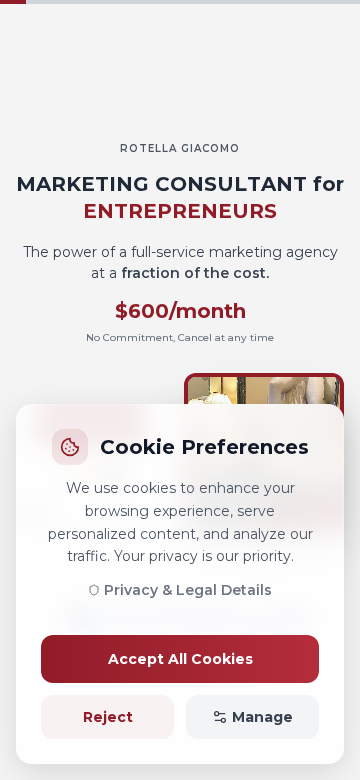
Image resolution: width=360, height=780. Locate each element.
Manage (262, 717)
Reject (108, 717)
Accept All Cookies (180, 659)
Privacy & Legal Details (188, 590)
